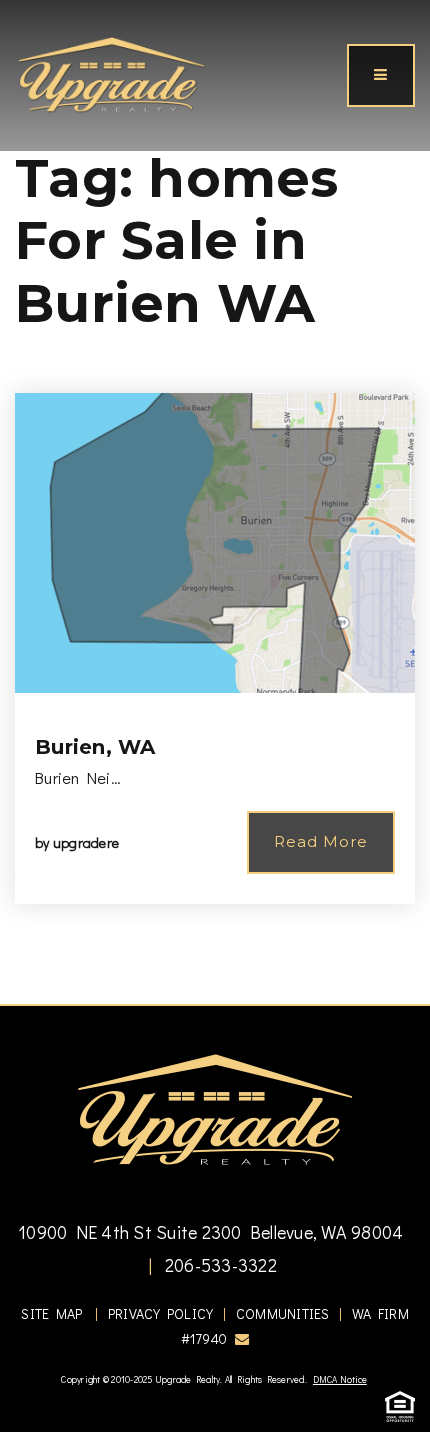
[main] (215, 502)
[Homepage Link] (111, 73)
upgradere (86, 842)
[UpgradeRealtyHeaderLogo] (215, 1108)
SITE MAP (51, 1313)
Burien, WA (95, 747)
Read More (321, 841)
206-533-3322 (219, 1265)
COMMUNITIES (283, 1313)
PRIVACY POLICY (161, 1313)
